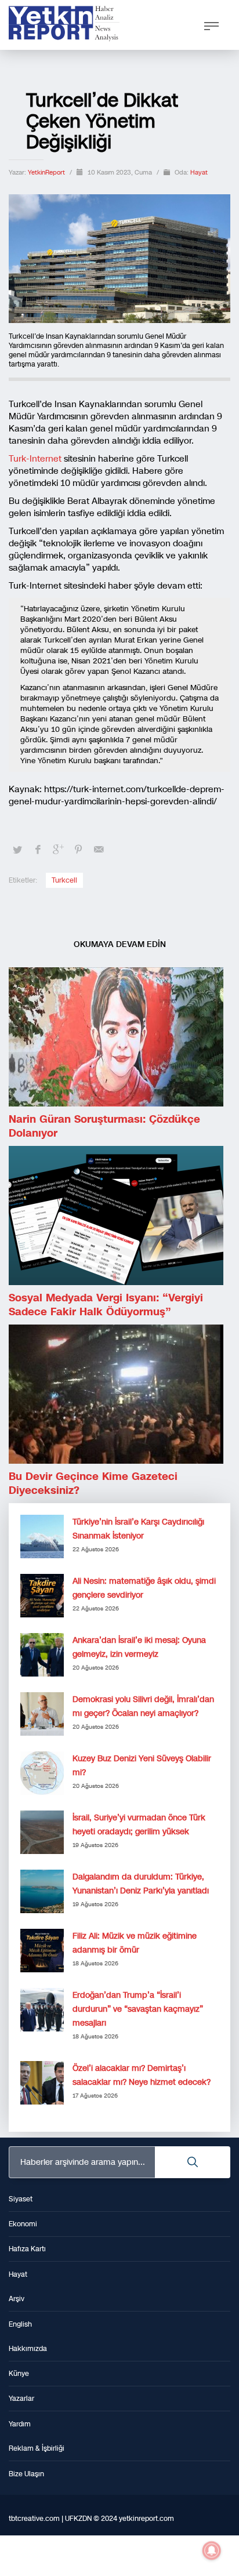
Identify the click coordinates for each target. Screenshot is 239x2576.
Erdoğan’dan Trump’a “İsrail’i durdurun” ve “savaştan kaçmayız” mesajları (138, 2009)
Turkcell (64, 880)
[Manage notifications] (212, 2550)
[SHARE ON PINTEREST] (78, 850)
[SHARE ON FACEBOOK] (38, 850)
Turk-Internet (35, 459)
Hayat (199, 173)
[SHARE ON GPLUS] (58, 850)
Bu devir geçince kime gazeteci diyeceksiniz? (93, 1483)
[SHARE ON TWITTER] (17, 850)
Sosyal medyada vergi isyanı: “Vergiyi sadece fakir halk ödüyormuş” (106, 1305)
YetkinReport (47, 173)
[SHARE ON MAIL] (99, 850)
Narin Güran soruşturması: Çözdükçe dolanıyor (104, 1126)
